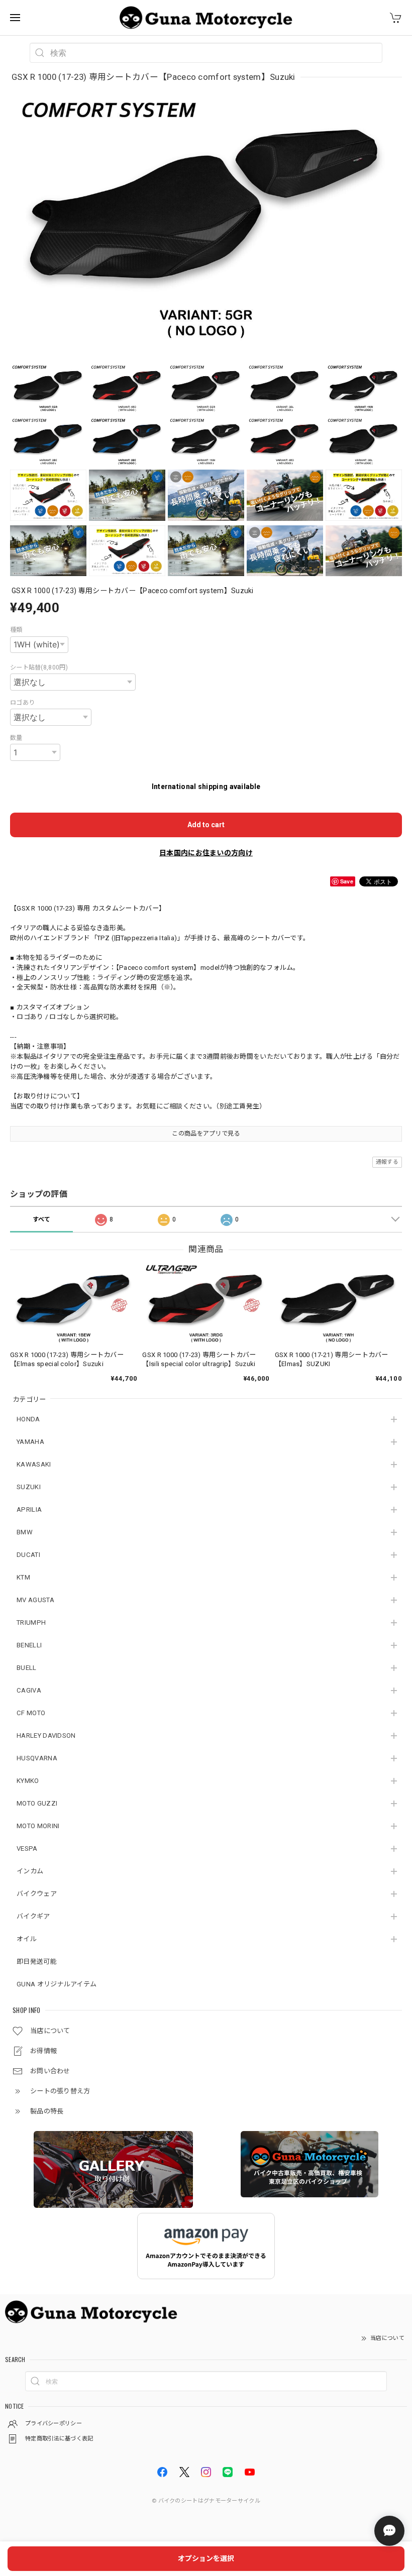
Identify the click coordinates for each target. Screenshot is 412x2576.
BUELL (27, 1668)
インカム (30, 1871)
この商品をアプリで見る (206, 1134)
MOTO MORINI (38, 1826)
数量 (16, 738)
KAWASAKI (34, 1464)
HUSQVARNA (37, 1758)
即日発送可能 (37, 1962)
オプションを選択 (206, 2558)
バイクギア (33, 1916)
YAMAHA (30, 1442)
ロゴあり (22, 703)
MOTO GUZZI (37, 1803)
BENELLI (29, 1645)
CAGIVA (29, 1690)
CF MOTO (31, 1713)
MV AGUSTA (35, 1600)
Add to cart (206, 825)
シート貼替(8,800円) (39, 667)
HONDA (28, 1419)
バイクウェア (37, 1894)
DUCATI (28, 1555)
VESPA (27, 1849)
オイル (27, 1939)
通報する (387, 1162)
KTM (23, 1577)
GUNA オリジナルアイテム (57, 1984)
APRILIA (29, 1509)
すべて (42, 1219)
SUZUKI (29, 1487)
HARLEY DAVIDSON (46, 1735)
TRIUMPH (31, 1622)
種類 (16, 630)
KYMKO (28, 1781)
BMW (25, 1532)
